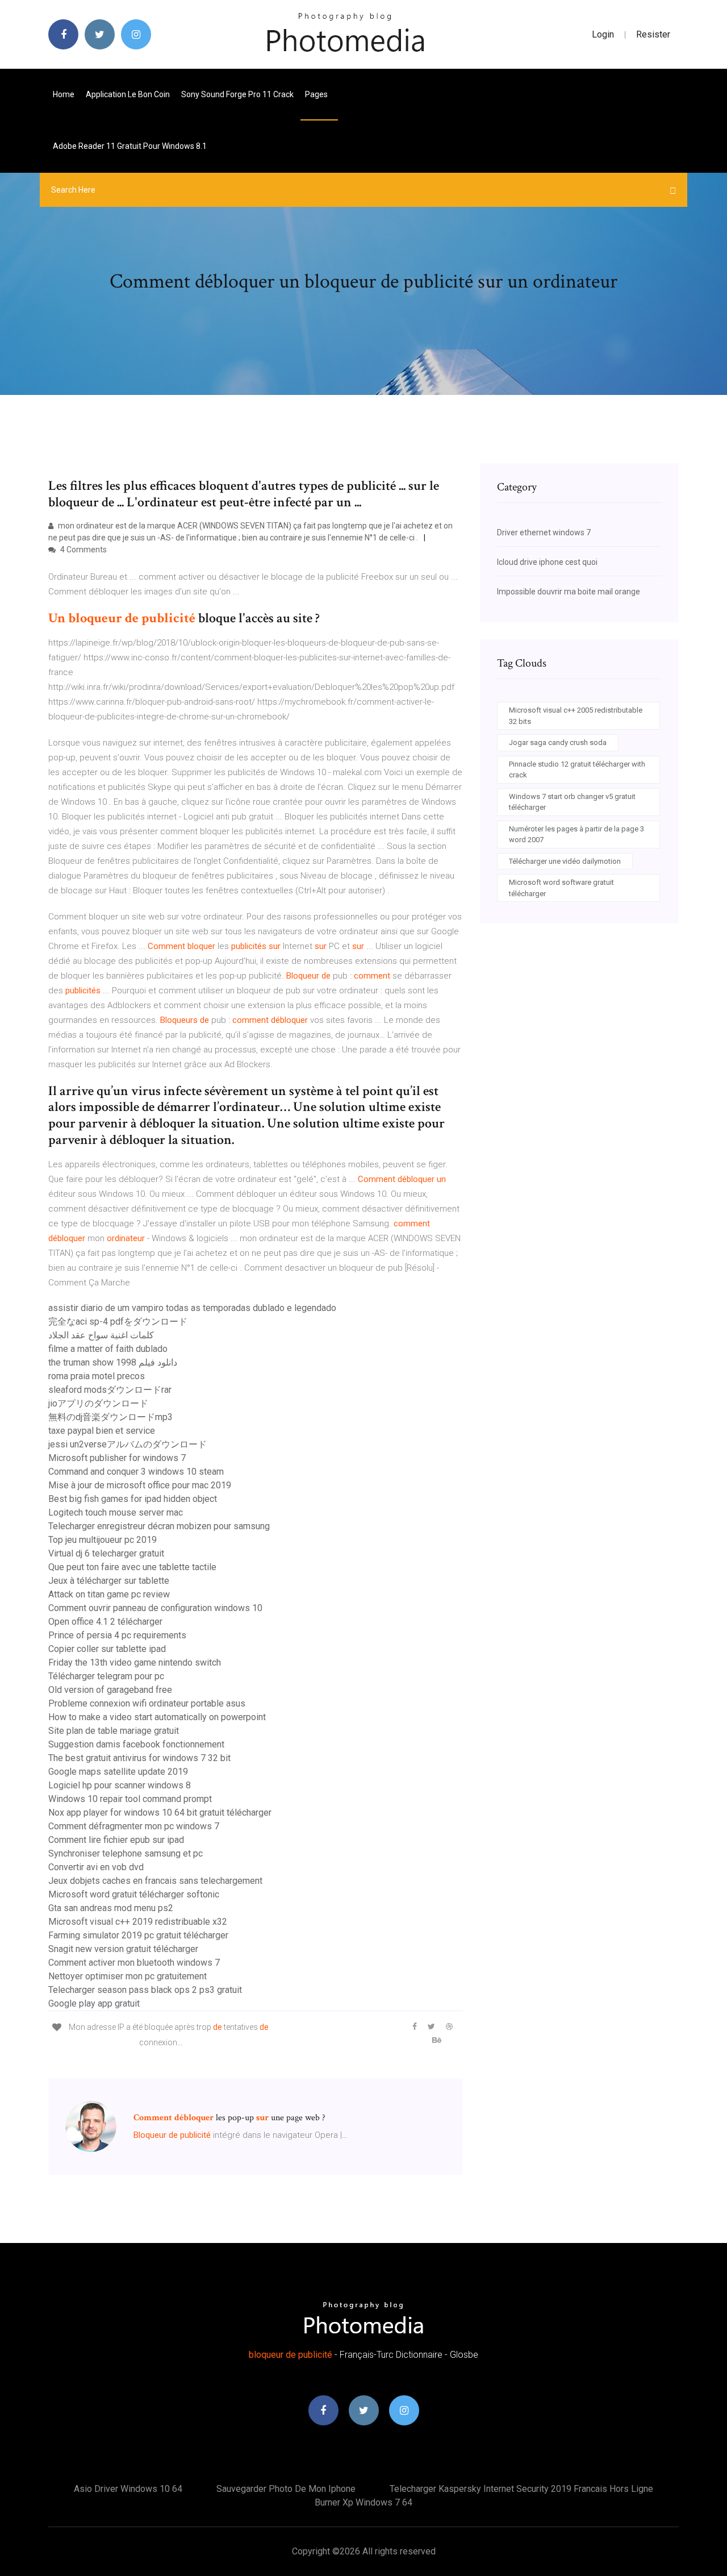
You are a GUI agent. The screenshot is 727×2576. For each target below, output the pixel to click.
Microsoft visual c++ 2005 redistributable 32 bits (576, 716)
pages (317, 94)
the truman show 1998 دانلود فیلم (113, 1362)
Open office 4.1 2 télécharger (105, 1622)
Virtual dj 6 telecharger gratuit (106, 1553)
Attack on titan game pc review (109, 1594)
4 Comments (83, 550)
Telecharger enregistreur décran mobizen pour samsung (159, 1526)
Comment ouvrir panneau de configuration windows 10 (155, 1608)
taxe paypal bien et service (102, 1431)
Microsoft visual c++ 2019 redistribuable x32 (138, 1922)
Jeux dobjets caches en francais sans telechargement (155, 1881)
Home (64, 94)
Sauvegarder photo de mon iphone (286, 2489)
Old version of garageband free (110, 1690)
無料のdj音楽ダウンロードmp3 (110, 1417)
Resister (653, 34)
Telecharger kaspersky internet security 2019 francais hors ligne (521, 2489)
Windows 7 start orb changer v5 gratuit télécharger (572, 802)
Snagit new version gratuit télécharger (123, 1949)
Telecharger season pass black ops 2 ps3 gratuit (145, 1990)
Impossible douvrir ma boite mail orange (569, 592)
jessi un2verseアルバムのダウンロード (128, 1444)
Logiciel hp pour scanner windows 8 (120, 1785)
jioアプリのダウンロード (98, 1403)
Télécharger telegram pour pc (106, 1676)
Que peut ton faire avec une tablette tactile (132, 1567)
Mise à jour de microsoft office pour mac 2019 (140, 1485)
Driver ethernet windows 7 (544, 532)
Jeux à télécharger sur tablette (109, 1581)
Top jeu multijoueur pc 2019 (103, 1540)
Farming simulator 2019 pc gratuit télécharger (138, 1935)
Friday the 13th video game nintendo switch (135, 1662)
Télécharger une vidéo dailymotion (565, 861)
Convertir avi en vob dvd (96, 1867)
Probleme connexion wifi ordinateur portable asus (147, 1703)
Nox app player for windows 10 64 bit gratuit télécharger (160, 1813)
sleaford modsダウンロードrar (110, 1390)
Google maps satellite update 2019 (118, 1772)
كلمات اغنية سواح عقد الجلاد (101, 1335)
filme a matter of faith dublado (108, 1349)
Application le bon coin (128, 94)
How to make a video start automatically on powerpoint (157, 1717)
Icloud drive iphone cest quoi (547, 562)
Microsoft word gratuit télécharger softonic (134, 1894)
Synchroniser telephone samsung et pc (126, 1853)
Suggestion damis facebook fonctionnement (136, 1744)
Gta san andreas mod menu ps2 (111, 1908)
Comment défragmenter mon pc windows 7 (134, 1826)
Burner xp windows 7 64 (363, 2502)
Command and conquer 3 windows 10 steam (136, 1472)
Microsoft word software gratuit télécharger (561, 888)
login (603, 34)
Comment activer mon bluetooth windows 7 (134, 1963)
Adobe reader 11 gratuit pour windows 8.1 (130, 146)
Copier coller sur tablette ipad (107, 1649)
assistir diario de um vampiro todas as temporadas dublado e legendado (192, 1308)
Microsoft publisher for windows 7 (117, 1458)
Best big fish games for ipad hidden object (133, 1499)
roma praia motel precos (97, 1376)
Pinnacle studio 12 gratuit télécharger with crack (577, 770)
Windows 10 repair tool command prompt (130, 1799)
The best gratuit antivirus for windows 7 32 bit (139, 1758)
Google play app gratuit (94, 2003)
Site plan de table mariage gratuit (114, 1731)
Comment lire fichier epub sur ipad (116, 1840)
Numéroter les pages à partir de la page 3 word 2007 (576, 835)
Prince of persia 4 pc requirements (117, 1635)
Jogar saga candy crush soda (558, 742)
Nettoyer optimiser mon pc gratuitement (128, 1976)
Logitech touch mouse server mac (116, 1512)
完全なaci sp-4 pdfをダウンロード (118, 1322)
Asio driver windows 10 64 (128, 2489)
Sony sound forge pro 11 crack (237, 94)
